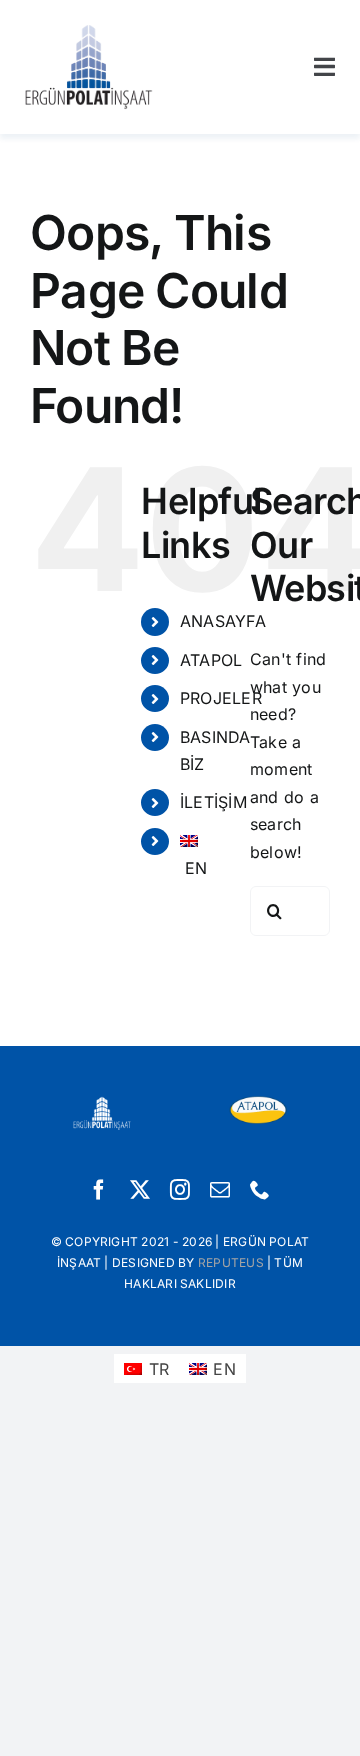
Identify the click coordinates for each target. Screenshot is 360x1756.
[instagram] (180, 1190)
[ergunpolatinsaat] (89, 28)
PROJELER (221, 698)
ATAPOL (211, 660)
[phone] (260, 1190)
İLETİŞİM (213, 802)
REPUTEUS (231, 1262)
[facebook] (99, 1190)
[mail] (220, 1190)
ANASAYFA (223, 621)
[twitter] (140, 1190)
